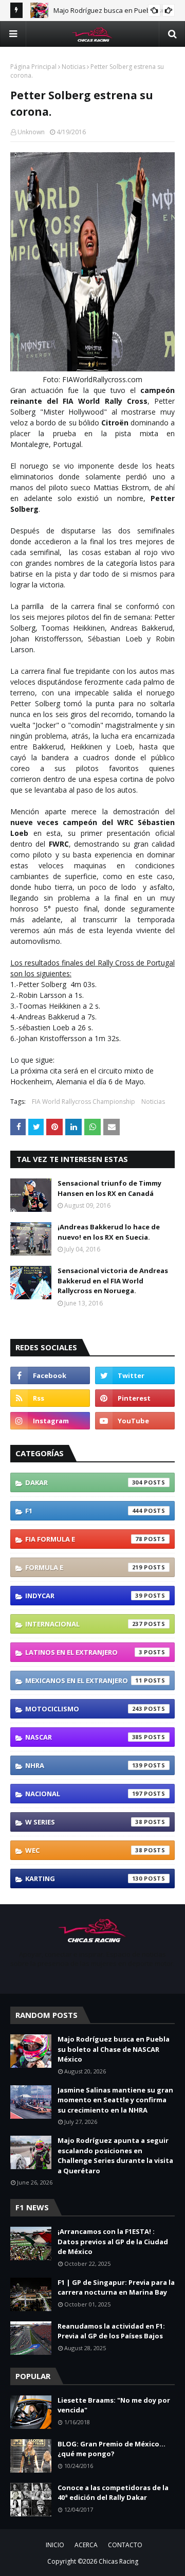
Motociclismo (84, 1709)
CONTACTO (125, 2545)
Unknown (31, 132)
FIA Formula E (84, 1539)
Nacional (84, 1794)
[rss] (50, 1398)
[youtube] (135, 1421)
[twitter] (135, 1375)
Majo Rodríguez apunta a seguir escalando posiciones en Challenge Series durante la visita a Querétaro (115, 2155)
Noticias (73, 67)
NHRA (84, 1765)
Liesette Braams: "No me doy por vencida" (114, 2405)
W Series (84, 1822)
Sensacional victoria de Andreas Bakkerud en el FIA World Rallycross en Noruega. (113, 1281)
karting (84, 1879)
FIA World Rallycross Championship (84, 1102)
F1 (84, 1511)
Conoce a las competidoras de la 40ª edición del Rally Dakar (113, 2493)
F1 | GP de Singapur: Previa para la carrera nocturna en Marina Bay (116, 2287)
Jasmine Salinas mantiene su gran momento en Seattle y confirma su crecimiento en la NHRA (115, 2100)
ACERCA (86, 2545)
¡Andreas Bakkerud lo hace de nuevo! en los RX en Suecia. (109, 1232)
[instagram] (50, 1421)
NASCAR (84, 1737)
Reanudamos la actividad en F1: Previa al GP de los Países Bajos (111, 2331)
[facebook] (50, 1375)
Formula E (84, 1567)
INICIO (55, 2545)
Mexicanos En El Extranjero (84, 1680)
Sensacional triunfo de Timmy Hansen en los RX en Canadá (109, 1188)
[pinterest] (135, 1398)
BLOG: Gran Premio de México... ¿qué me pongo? (112, 2449)
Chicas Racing (118, 2561)
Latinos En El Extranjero (84, 1652)
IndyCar (84, 1596)
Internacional (84, 1624)
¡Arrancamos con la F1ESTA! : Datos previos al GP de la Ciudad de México (113, 2241)
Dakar (84, 1482)
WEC (84, 1850)
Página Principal (33, 67)
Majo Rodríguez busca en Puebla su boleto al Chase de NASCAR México (114, 2049)
